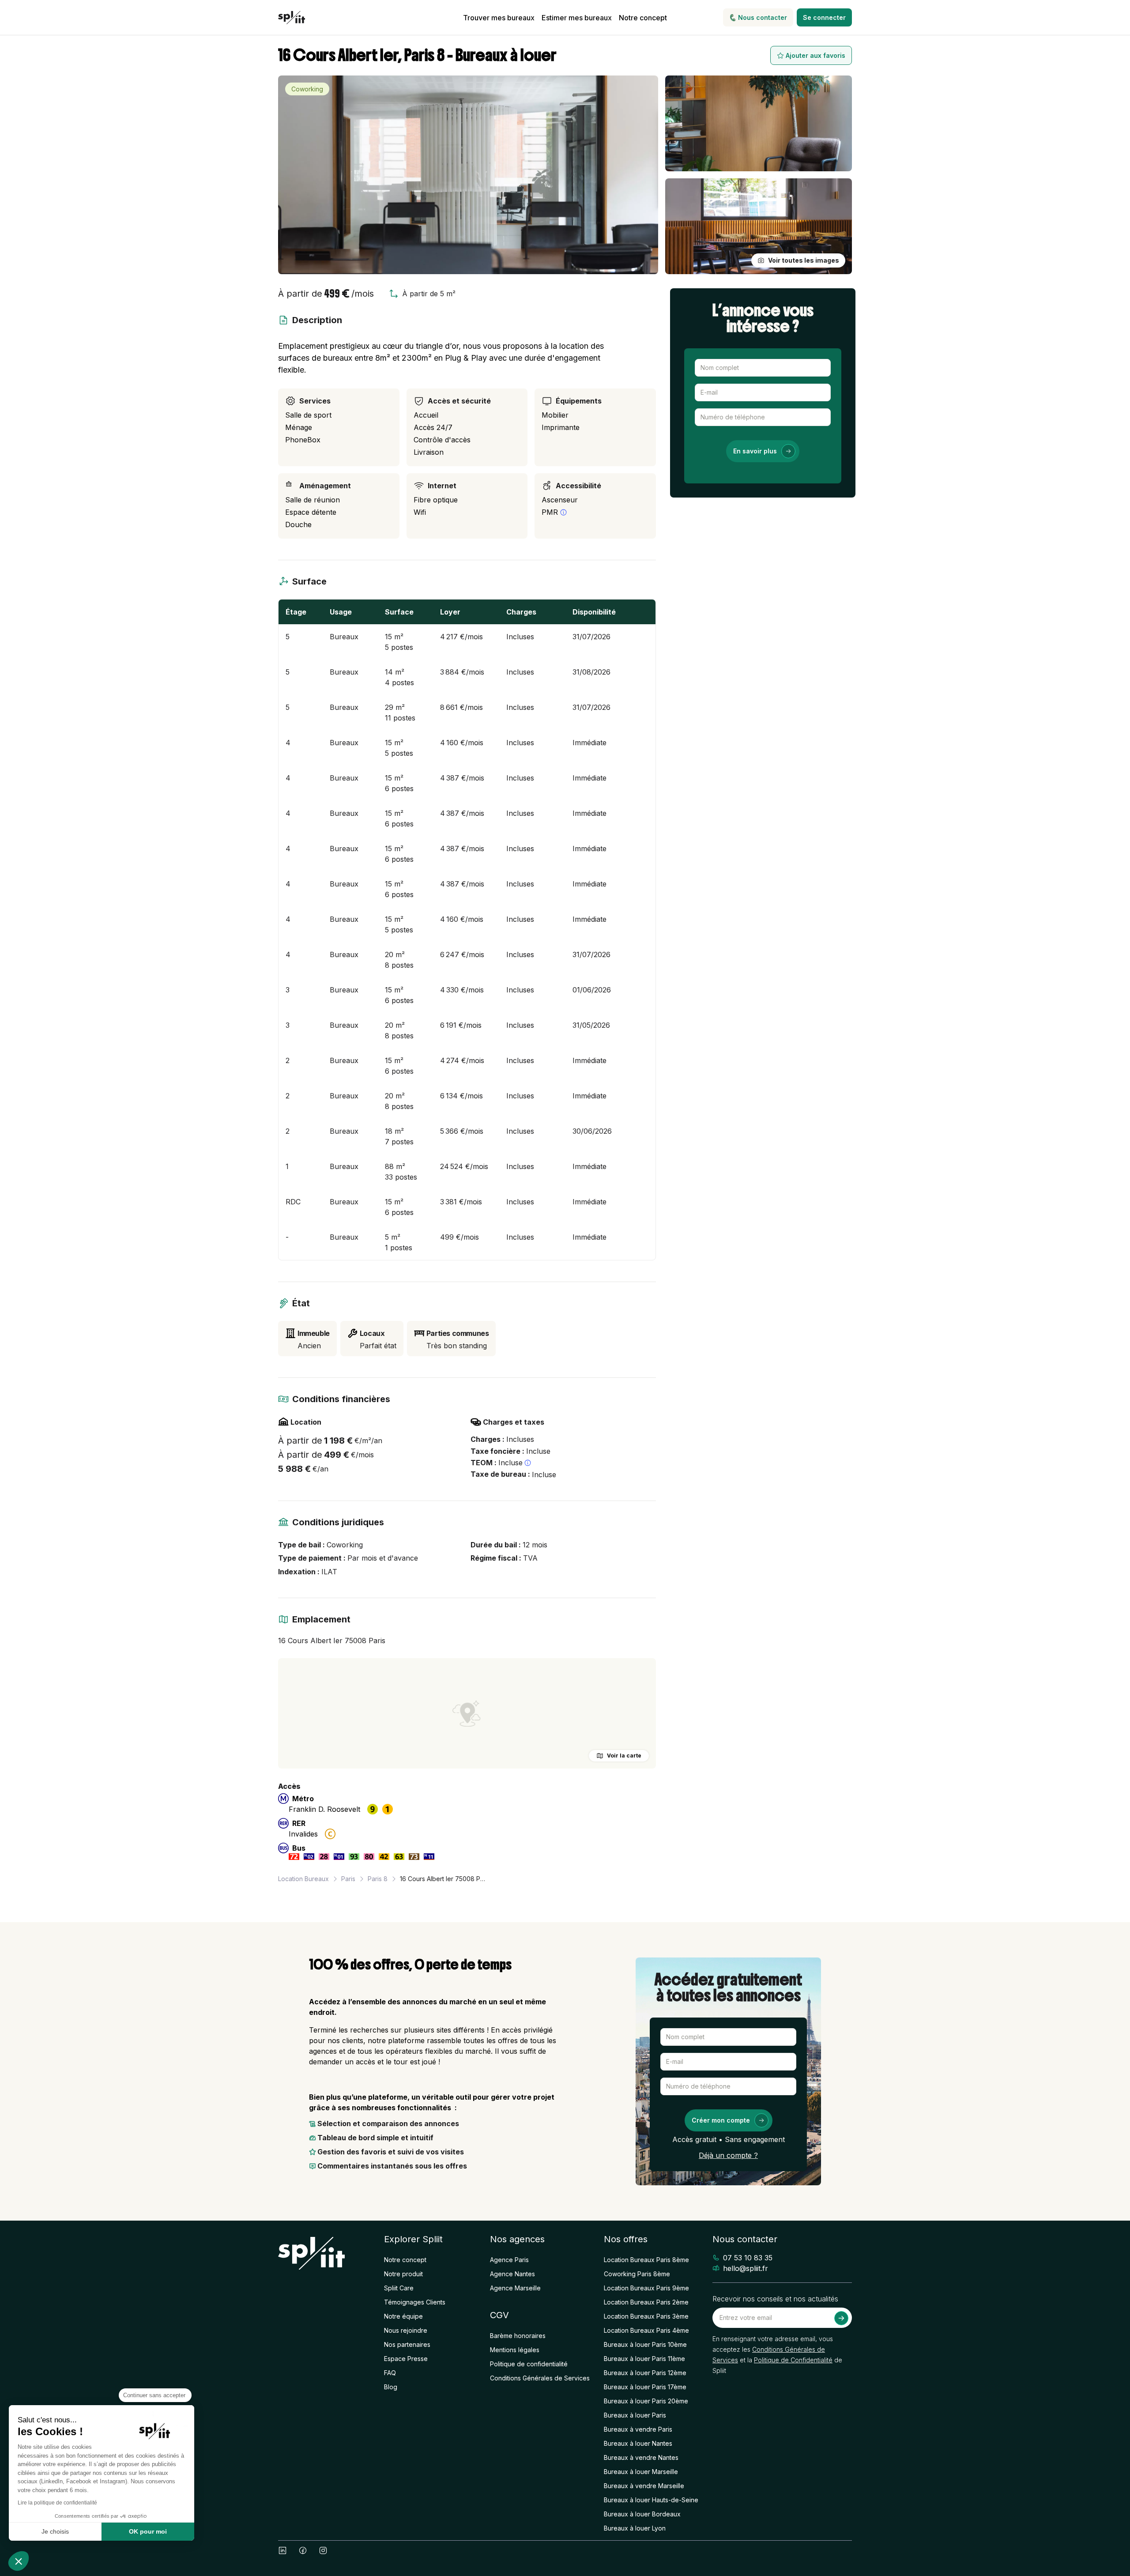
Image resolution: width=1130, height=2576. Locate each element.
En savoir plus (755, 451)
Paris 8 (378, 1879)
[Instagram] (323, 2550)
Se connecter (824, 17)
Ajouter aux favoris (815, 55)
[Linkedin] (282, 2550)
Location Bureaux (303, 1879)
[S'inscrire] (841, 2318)
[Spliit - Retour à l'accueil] (292, 18)
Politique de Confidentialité (793, 2360)
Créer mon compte (721, 2120)
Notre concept (643, 18)
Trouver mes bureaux (499, 18)
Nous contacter (763, 17)
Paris (348, 1879)
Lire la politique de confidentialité (57, 2503)
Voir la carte (624, 1756)
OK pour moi (148, 2531)
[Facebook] (303, 2550)
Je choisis (55, 2531)
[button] (19, 2561)
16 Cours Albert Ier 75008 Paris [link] (444, 1879)
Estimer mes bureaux (577, 18)
